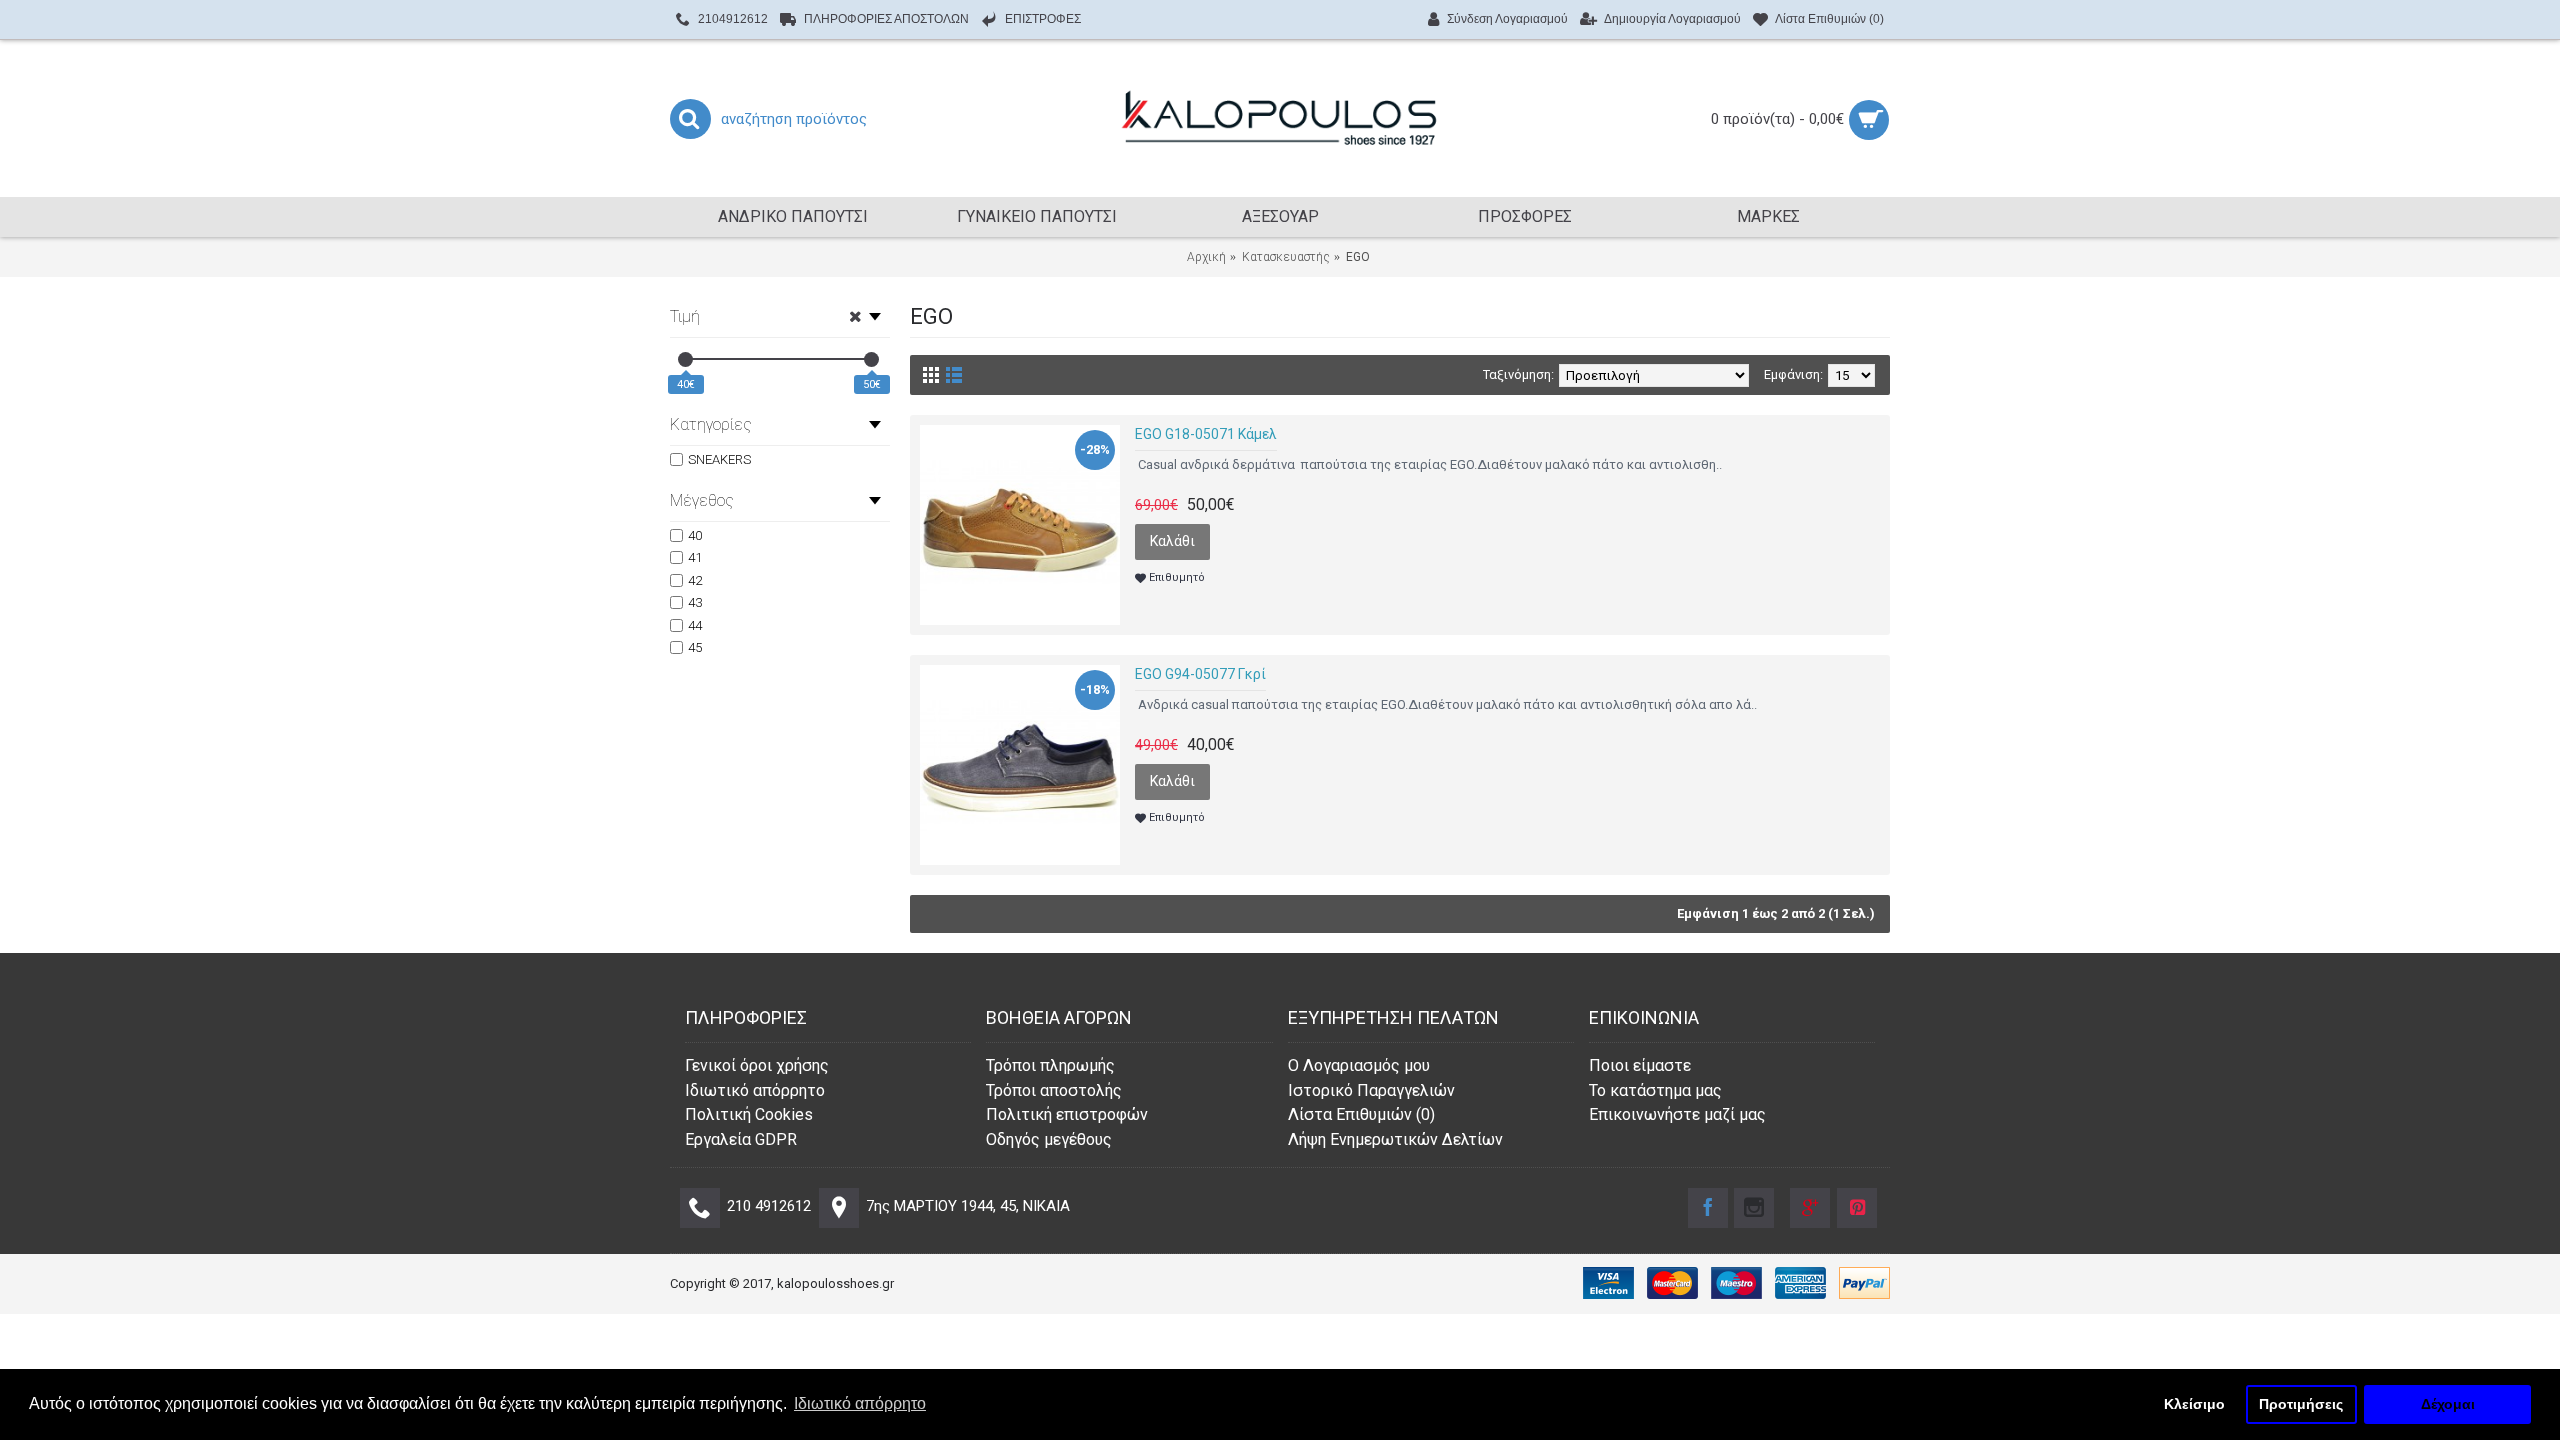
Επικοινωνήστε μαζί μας (1677, 1114)
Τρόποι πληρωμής (1050, 1065)
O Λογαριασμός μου (1359, 1065)
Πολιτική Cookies (749, 1114)
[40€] (685, 359)
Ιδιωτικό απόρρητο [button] (860, 1403)
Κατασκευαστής (1286, 257)
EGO (1358, 257)
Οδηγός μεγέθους (1049, 1139)
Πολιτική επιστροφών (1067, 1114)
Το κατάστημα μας (1655, 1090)
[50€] (871, 359)
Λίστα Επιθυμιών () (1361, 1114)
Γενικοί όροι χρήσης (757, 1065)
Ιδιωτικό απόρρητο (755, 1090)
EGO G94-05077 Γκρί (1200, 674)
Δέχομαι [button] (2448, 1404)
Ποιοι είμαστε (1640, 1065)
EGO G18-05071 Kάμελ (1206, 434)
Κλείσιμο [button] (2194, 1404)
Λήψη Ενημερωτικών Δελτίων (1395, 1139)
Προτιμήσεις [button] (2301, 1404)
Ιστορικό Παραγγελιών (1371, 1090)
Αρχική (1206, 257)
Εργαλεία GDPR (741, 1139)
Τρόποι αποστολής (1054, 1090)
